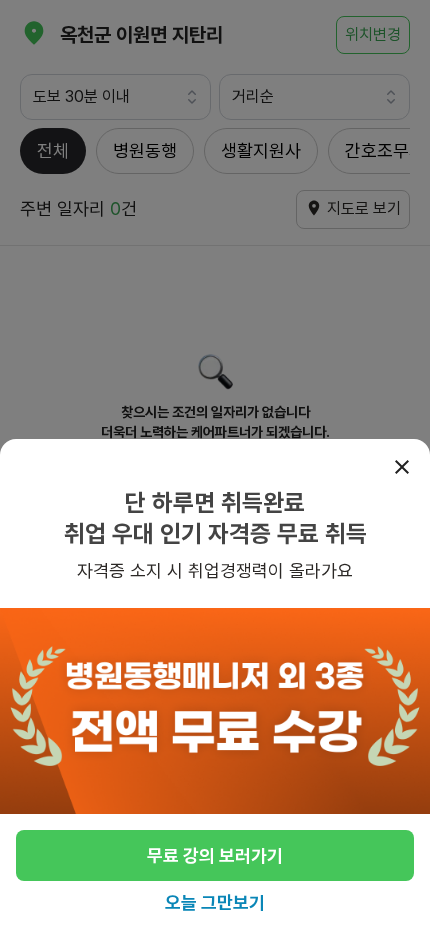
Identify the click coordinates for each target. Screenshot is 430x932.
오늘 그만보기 (215, 902)
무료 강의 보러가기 (215, 855)
